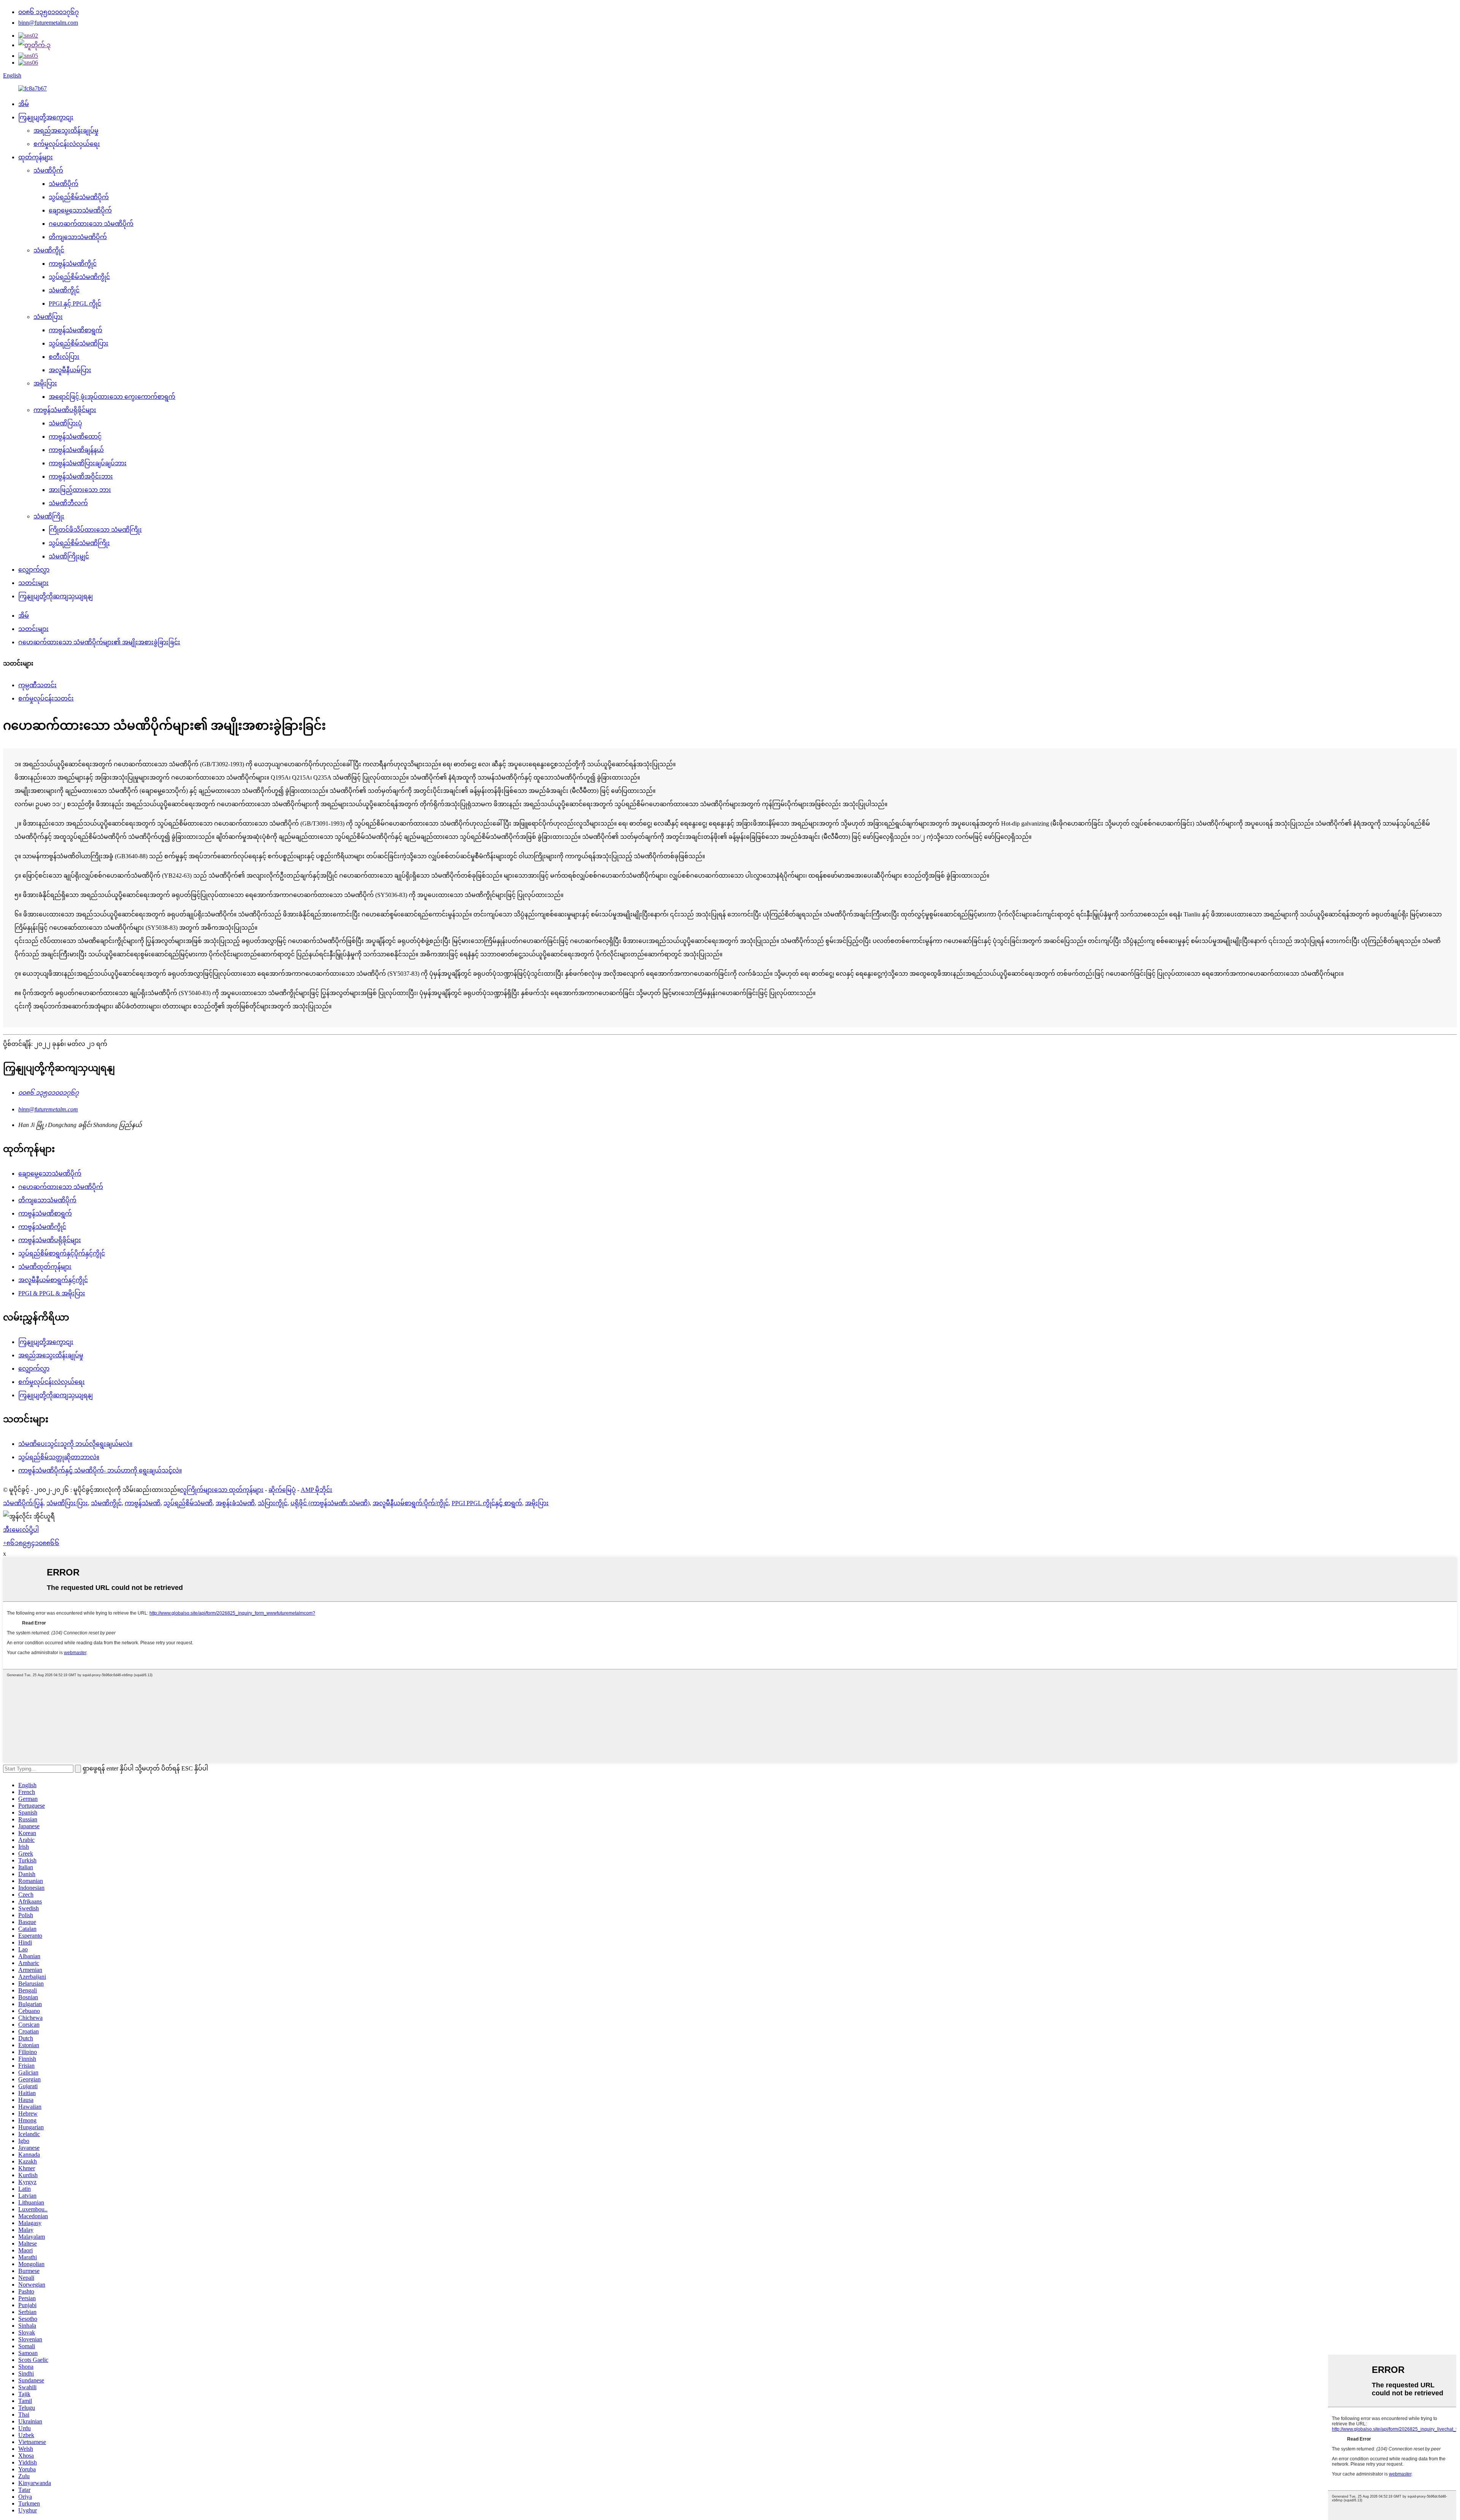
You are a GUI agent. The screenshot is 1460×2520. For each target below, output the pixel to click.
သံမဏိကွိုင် (49, 250)
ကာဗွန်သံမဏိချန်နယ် (76, 450)
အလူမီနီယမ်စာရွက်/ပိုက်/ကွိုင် (411, 1503)
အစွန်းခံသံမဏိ (235, 1503)
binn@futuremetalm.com (48, 23)
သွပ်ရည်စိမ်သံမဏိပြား (79, 343)
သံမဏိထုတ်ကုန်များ (45, 1267)
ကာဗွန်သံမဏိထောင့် (75, 437)
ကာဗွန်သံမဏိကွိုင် (73, 264)
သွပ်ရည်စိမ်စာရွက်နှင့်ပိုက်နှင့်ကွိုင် (62, 1253)
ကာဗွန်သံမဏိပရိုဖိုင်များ (65, 410)
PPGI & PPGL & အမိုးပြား (52, 1293)
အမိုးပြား (45, 383)
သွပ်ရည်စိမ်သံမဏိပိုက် (79, 197)
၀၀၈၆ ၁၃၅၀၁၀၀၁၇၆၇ (48, 12)
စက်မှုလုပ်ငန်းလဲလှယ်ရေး (67, 144)
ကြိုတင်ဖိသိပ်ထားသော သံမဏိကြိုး (95, 530)
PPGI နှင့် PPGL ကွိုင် (75, 304)
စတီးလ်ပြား (64, 357)
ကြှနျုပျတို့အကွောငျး (46, 117)
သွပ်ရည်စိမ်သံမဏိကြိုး (79, 543)
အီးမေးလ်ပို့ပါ (21, 1530)
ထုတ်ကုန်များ (36, 157)
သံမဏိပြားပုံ (65, 423)
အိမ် (24, 104)
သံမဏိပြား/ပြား (67, 1503)
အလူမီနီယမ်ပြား (70, 370)
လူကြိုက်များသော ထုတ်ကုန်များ (222, 1490)
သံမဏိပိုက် (48, 170)
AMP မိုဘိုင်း (317, 1490)
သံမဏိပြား (48, 317)
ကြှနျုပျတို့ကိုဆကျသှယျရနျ (56, 596)
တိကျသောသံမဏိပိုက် (78, 237)
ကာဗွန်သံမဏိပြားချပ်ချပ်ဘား (88, 463)
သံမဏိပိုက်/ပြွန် (23, 1503)
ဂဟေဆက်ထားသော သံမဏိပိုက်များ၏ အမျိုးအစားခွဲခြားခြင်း (99, 642)
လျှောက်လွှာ (34, 570)
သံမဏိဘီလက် (68, 503)
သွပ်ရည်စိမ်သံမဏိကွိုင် (79, 277)
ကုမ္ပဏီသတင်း (37, 685)
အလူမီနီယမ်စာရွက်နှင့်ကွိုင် (53, 1280)
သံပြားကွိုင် (273, 1503)
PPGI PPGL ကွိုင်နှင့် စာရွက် (487, 1503)
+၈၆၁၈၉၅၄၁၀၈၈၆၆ (31, 1543)
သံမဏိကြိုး (49, 516)
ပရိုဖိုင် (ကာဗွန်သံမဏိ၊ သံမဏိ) (330, 1503)
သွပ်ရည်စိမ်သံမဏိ (188, 1503)
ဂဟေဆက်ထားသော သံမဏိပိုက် (91, 224)
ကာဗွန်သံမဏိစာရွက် (75, 330)
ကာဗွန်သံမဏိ (143, 1503)
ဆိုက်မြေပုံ (282, 1490)
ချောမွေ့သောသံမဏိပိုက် (80, 210)
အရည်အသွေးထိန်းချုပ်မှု (66, 131)
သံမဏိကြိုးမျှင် (69, 556)
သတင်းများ (33, 583)
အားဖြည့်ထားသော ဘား (80, 490)
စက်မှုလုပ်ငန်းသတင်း (46, 698)
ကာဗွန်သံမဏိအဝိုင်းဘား (81, 476)
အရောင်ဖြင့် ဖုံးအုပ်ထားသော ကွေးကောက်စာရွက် (112, 397)
